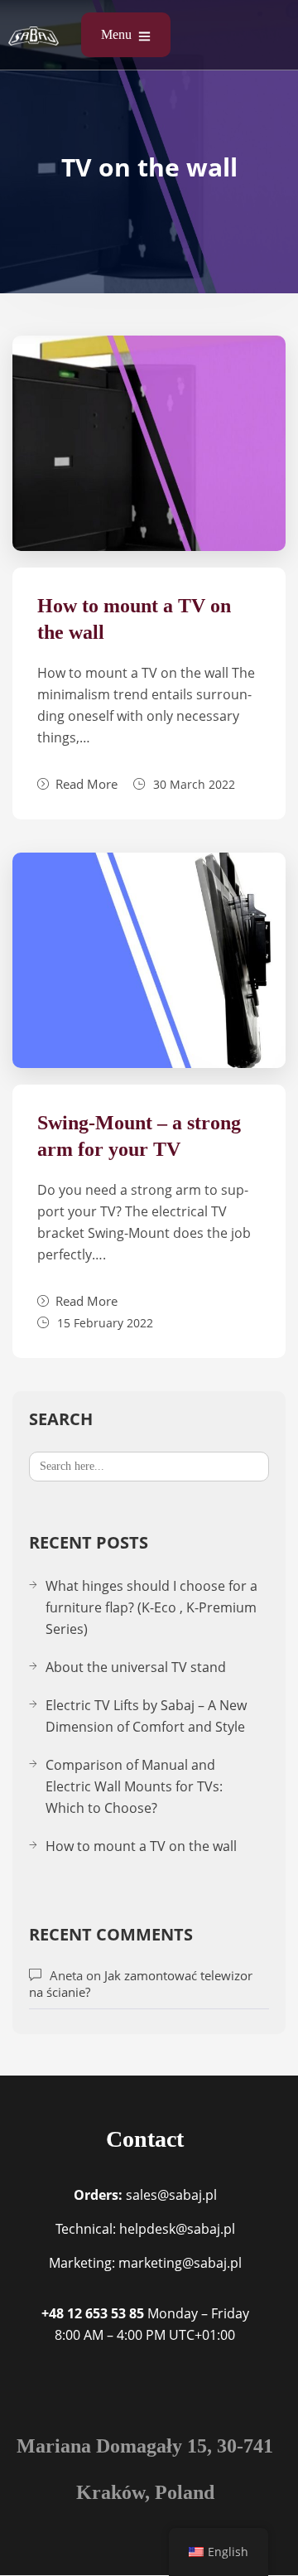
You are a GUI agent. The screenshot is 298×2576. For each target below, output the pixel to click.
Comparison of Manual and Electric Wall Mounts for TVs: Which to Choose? (134, 1786)
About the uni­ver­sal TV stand (136, 1667)
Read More (87, 784)
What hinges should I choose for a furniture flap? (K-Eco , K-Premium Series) (151, 1607)
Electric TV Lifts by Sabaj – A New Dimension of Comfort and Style (146, 1716)
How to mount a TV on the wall (141, 1846)
